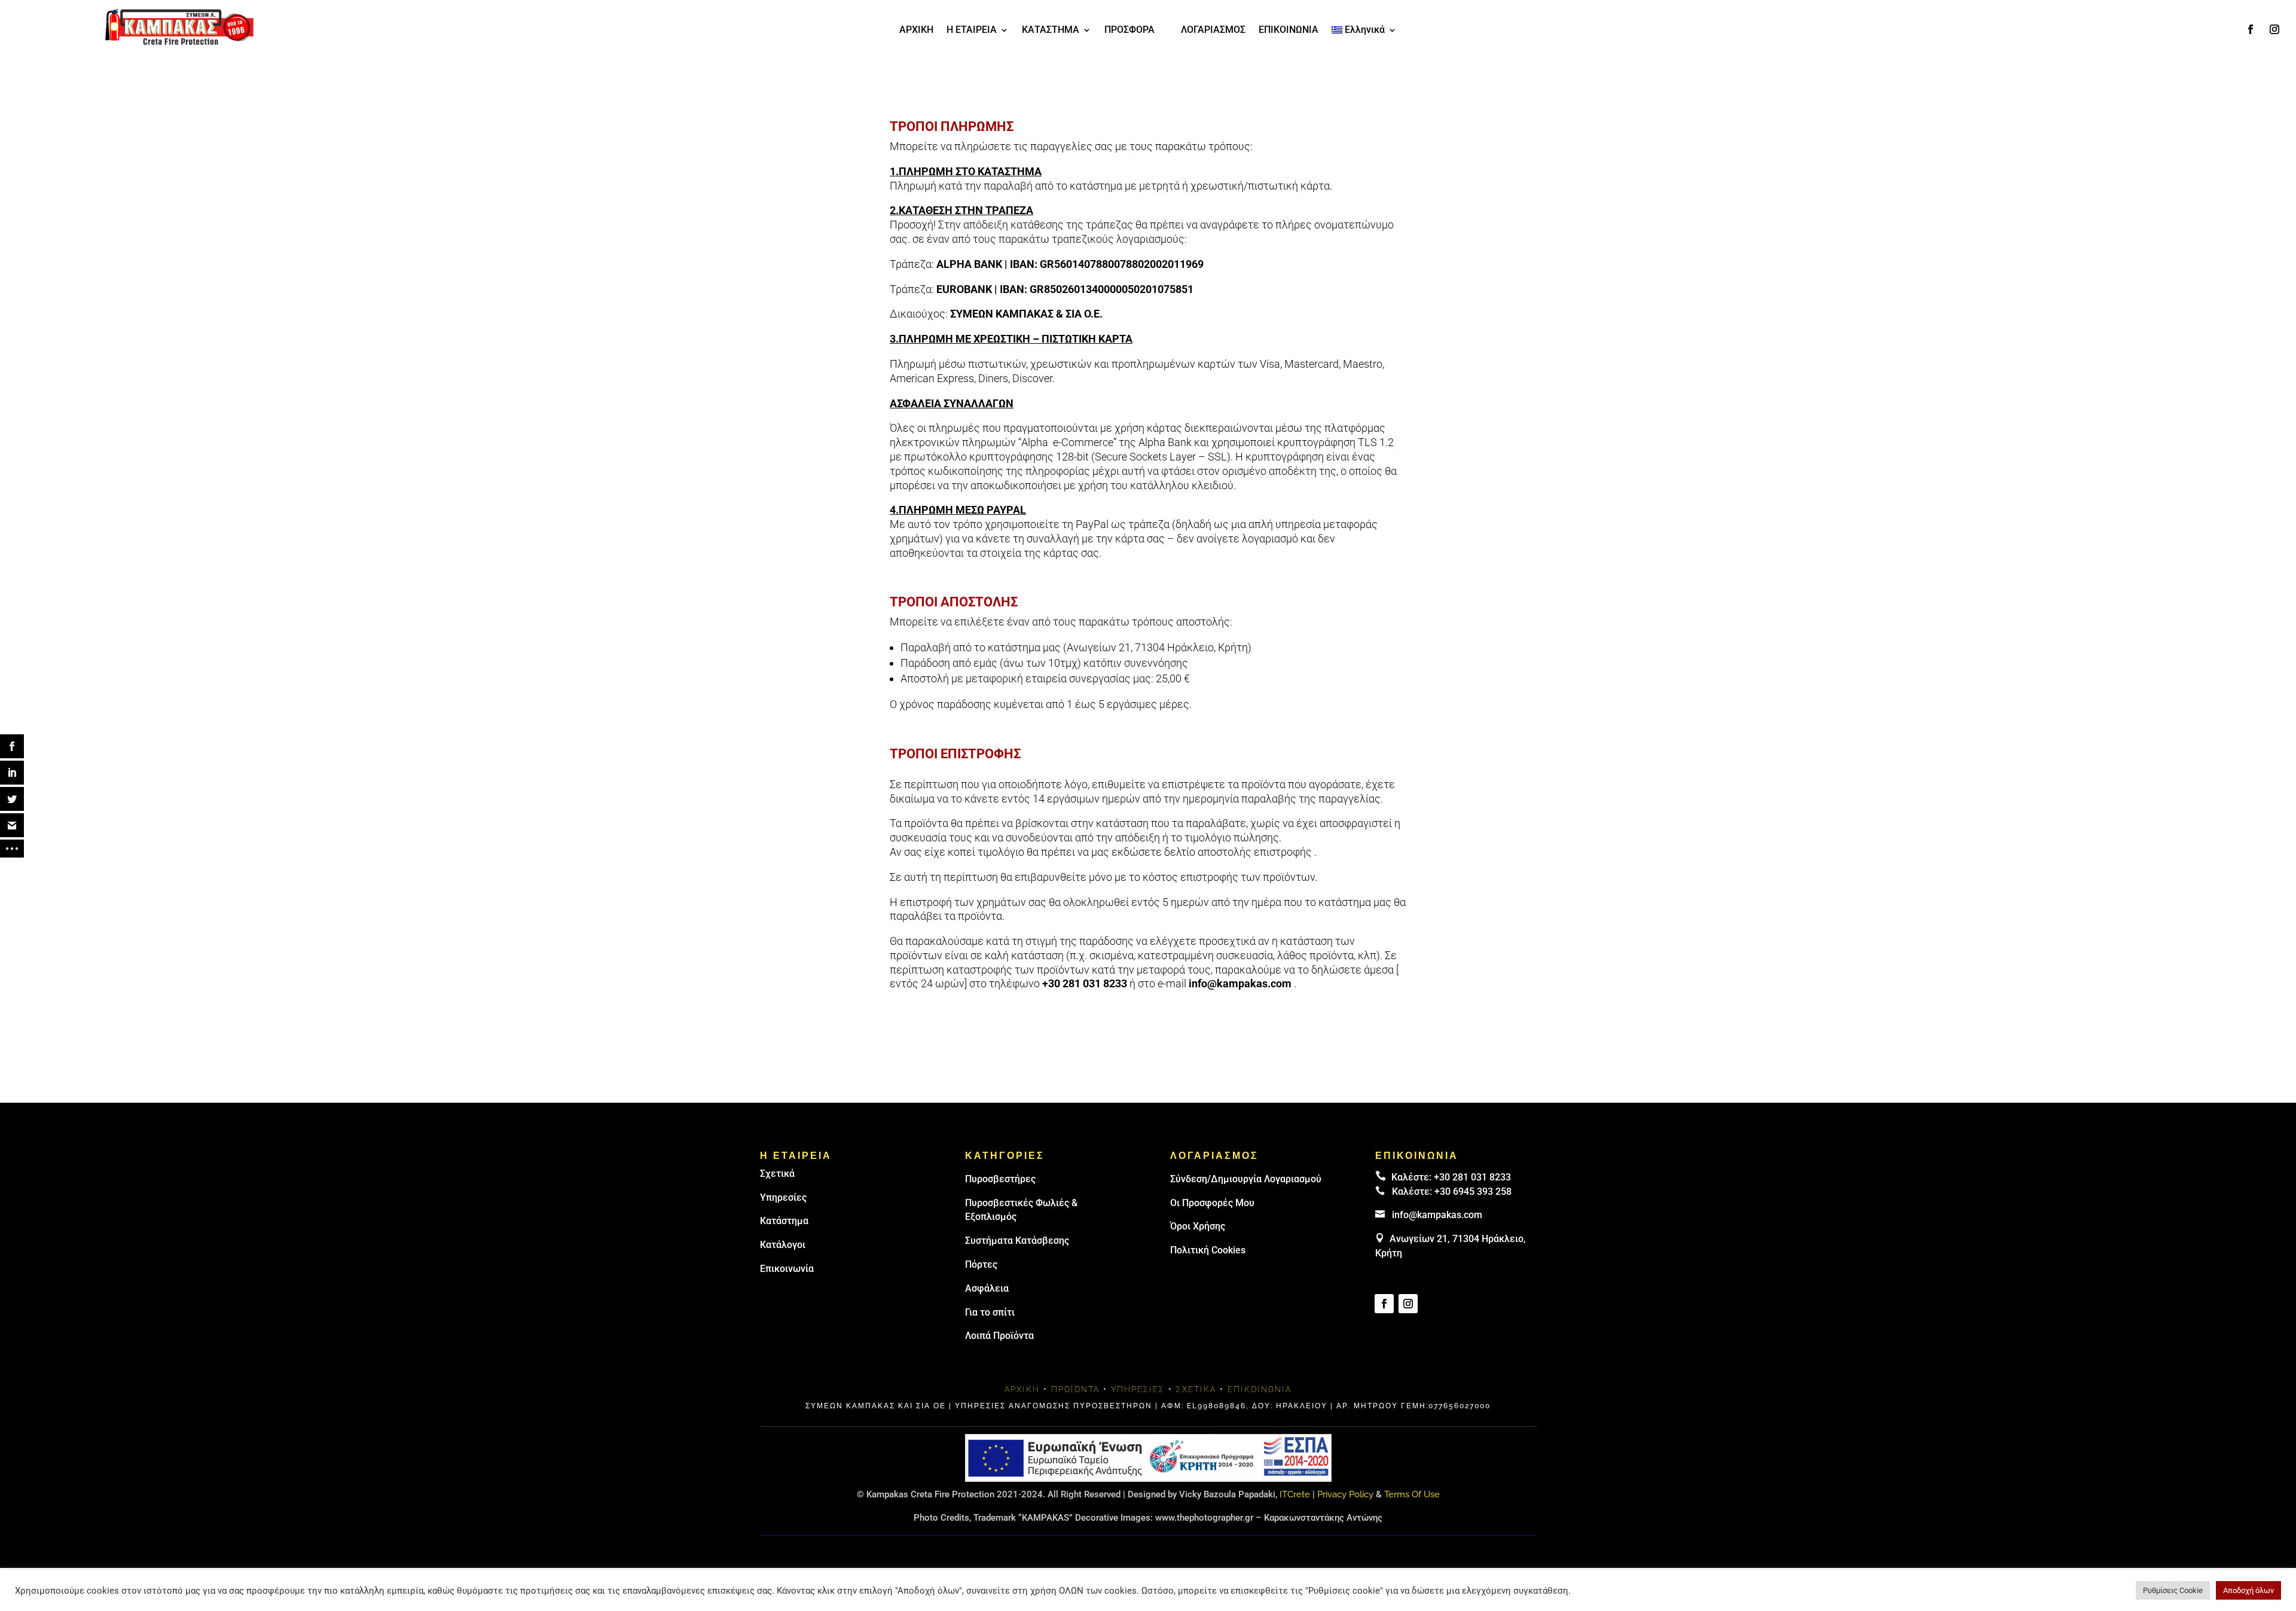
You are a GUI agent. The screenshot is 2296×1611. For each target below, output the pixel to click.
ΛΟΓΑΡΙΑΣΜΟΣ (1213, 30)
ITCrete (1295, 1494)
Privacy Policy (1345, 1494)
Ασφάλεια (987, 1288)
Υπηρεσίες (783, 1197)
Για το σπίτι (990, 1312)
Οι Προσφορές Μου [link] (1212, 1203)
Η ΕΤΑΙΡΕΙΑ (972, 30)
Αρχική (1022, 1389)
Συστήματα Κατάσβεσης (1017, 1241)
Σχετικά (777, 1174)
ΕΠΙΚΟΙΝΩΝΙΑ (1289, 30)
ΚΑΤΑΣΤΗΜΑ (1051, 30)
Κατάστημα (784, 1221)
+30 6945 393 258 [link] (1473, 1192)
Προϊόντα (1075, 1389)
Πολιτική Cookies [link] (1208, 1250)
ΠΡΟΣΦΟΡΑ (1129, 30)
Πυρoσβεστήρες (1000, 1179)
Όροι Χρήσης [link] (1198, 1226)
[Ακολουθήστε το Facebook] (2251, 29)
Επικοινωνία (787, 1269)
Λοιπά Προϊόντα (999, 1336)
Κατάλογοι (783, 1245)
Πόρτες (981, 1264)
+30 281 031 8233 (1085, 983)
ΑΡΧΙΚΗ (916, 30)
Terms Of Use (1412, 1494)
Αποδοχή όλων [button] (2248, 1590)
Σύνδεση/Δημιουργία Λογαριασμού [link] (1246, 1179)
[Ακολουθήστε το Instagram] (2274, 29)
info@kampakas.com (1240, 983)
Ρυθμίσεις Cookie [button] (2173, 1590)
